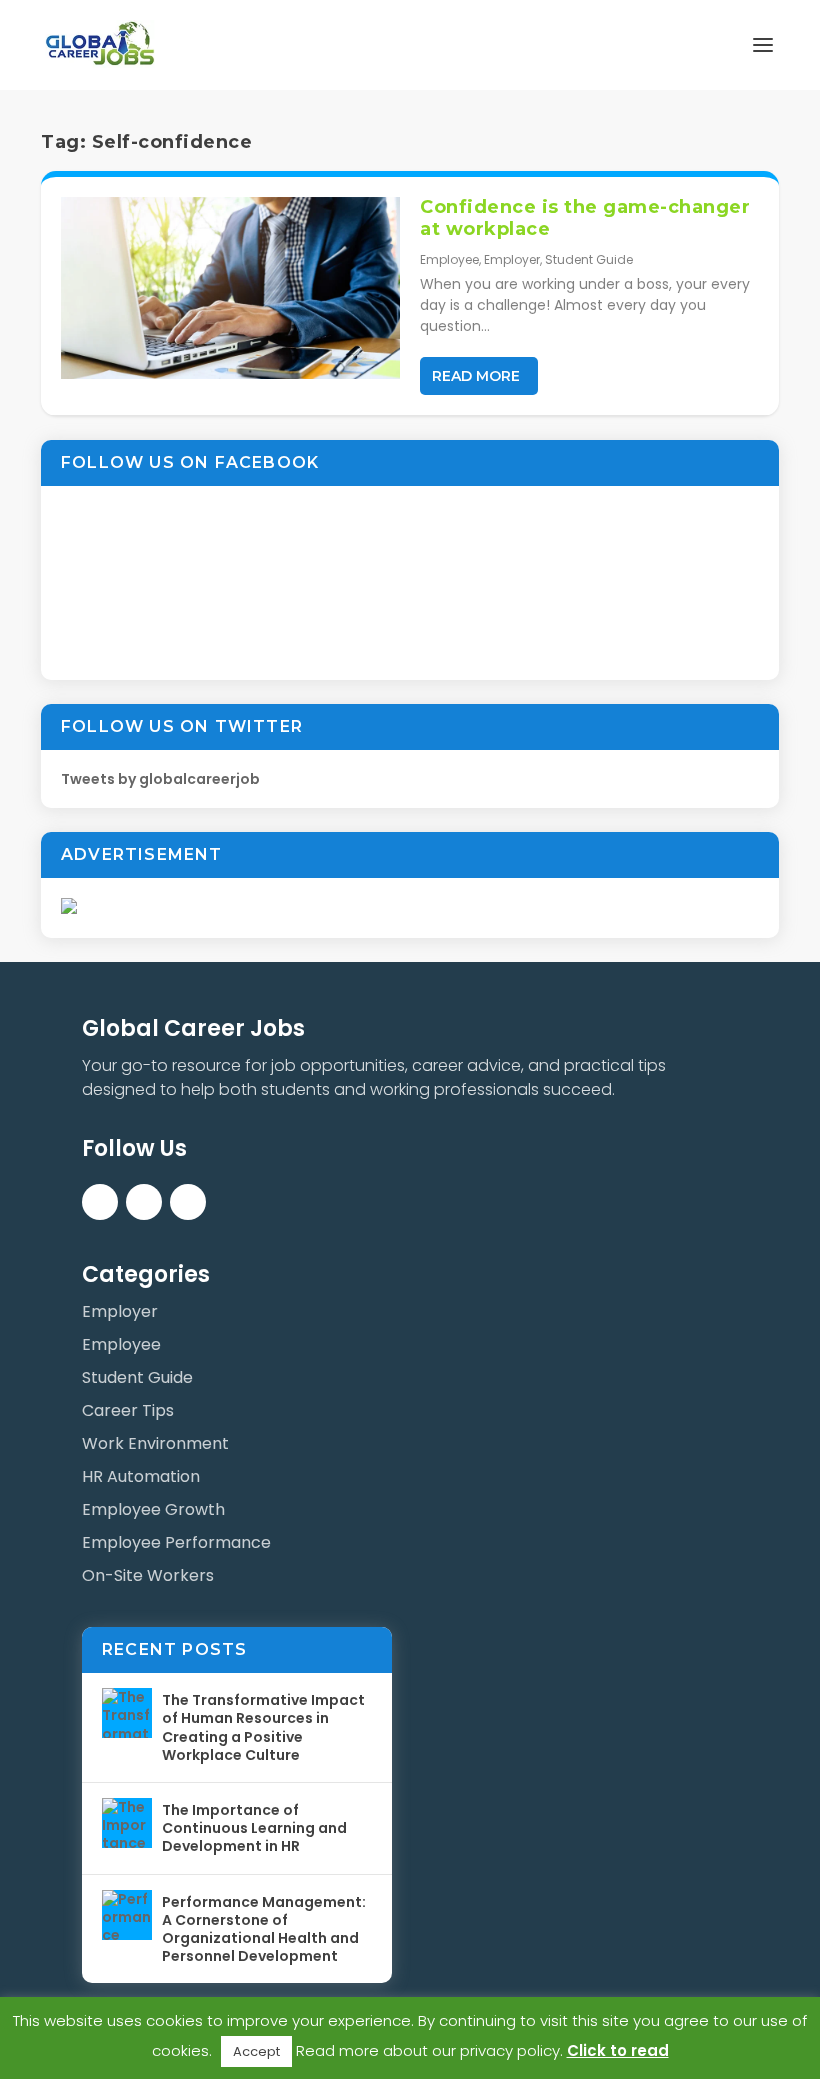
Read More (476, 376)
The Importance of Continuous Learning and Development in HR (254, 1828)
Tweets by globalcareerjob (160, 779)
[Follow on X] (144, 1202)
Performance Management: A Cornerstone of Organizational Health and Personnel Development (264, 1929)
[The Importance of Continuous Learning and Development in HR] (127, 1823)
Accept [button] (256, 2051)
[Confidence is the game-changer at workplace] (230, 288)
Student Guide (589, 259)
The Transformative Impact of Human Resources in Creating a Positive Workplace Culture (263, 1727)
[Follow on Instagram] (188, 1202)
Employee (449, 259)
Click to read (618, 2050)
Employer (512, 259)
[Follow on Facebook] (100, 1202)
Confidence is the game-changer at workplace (585, 218)
